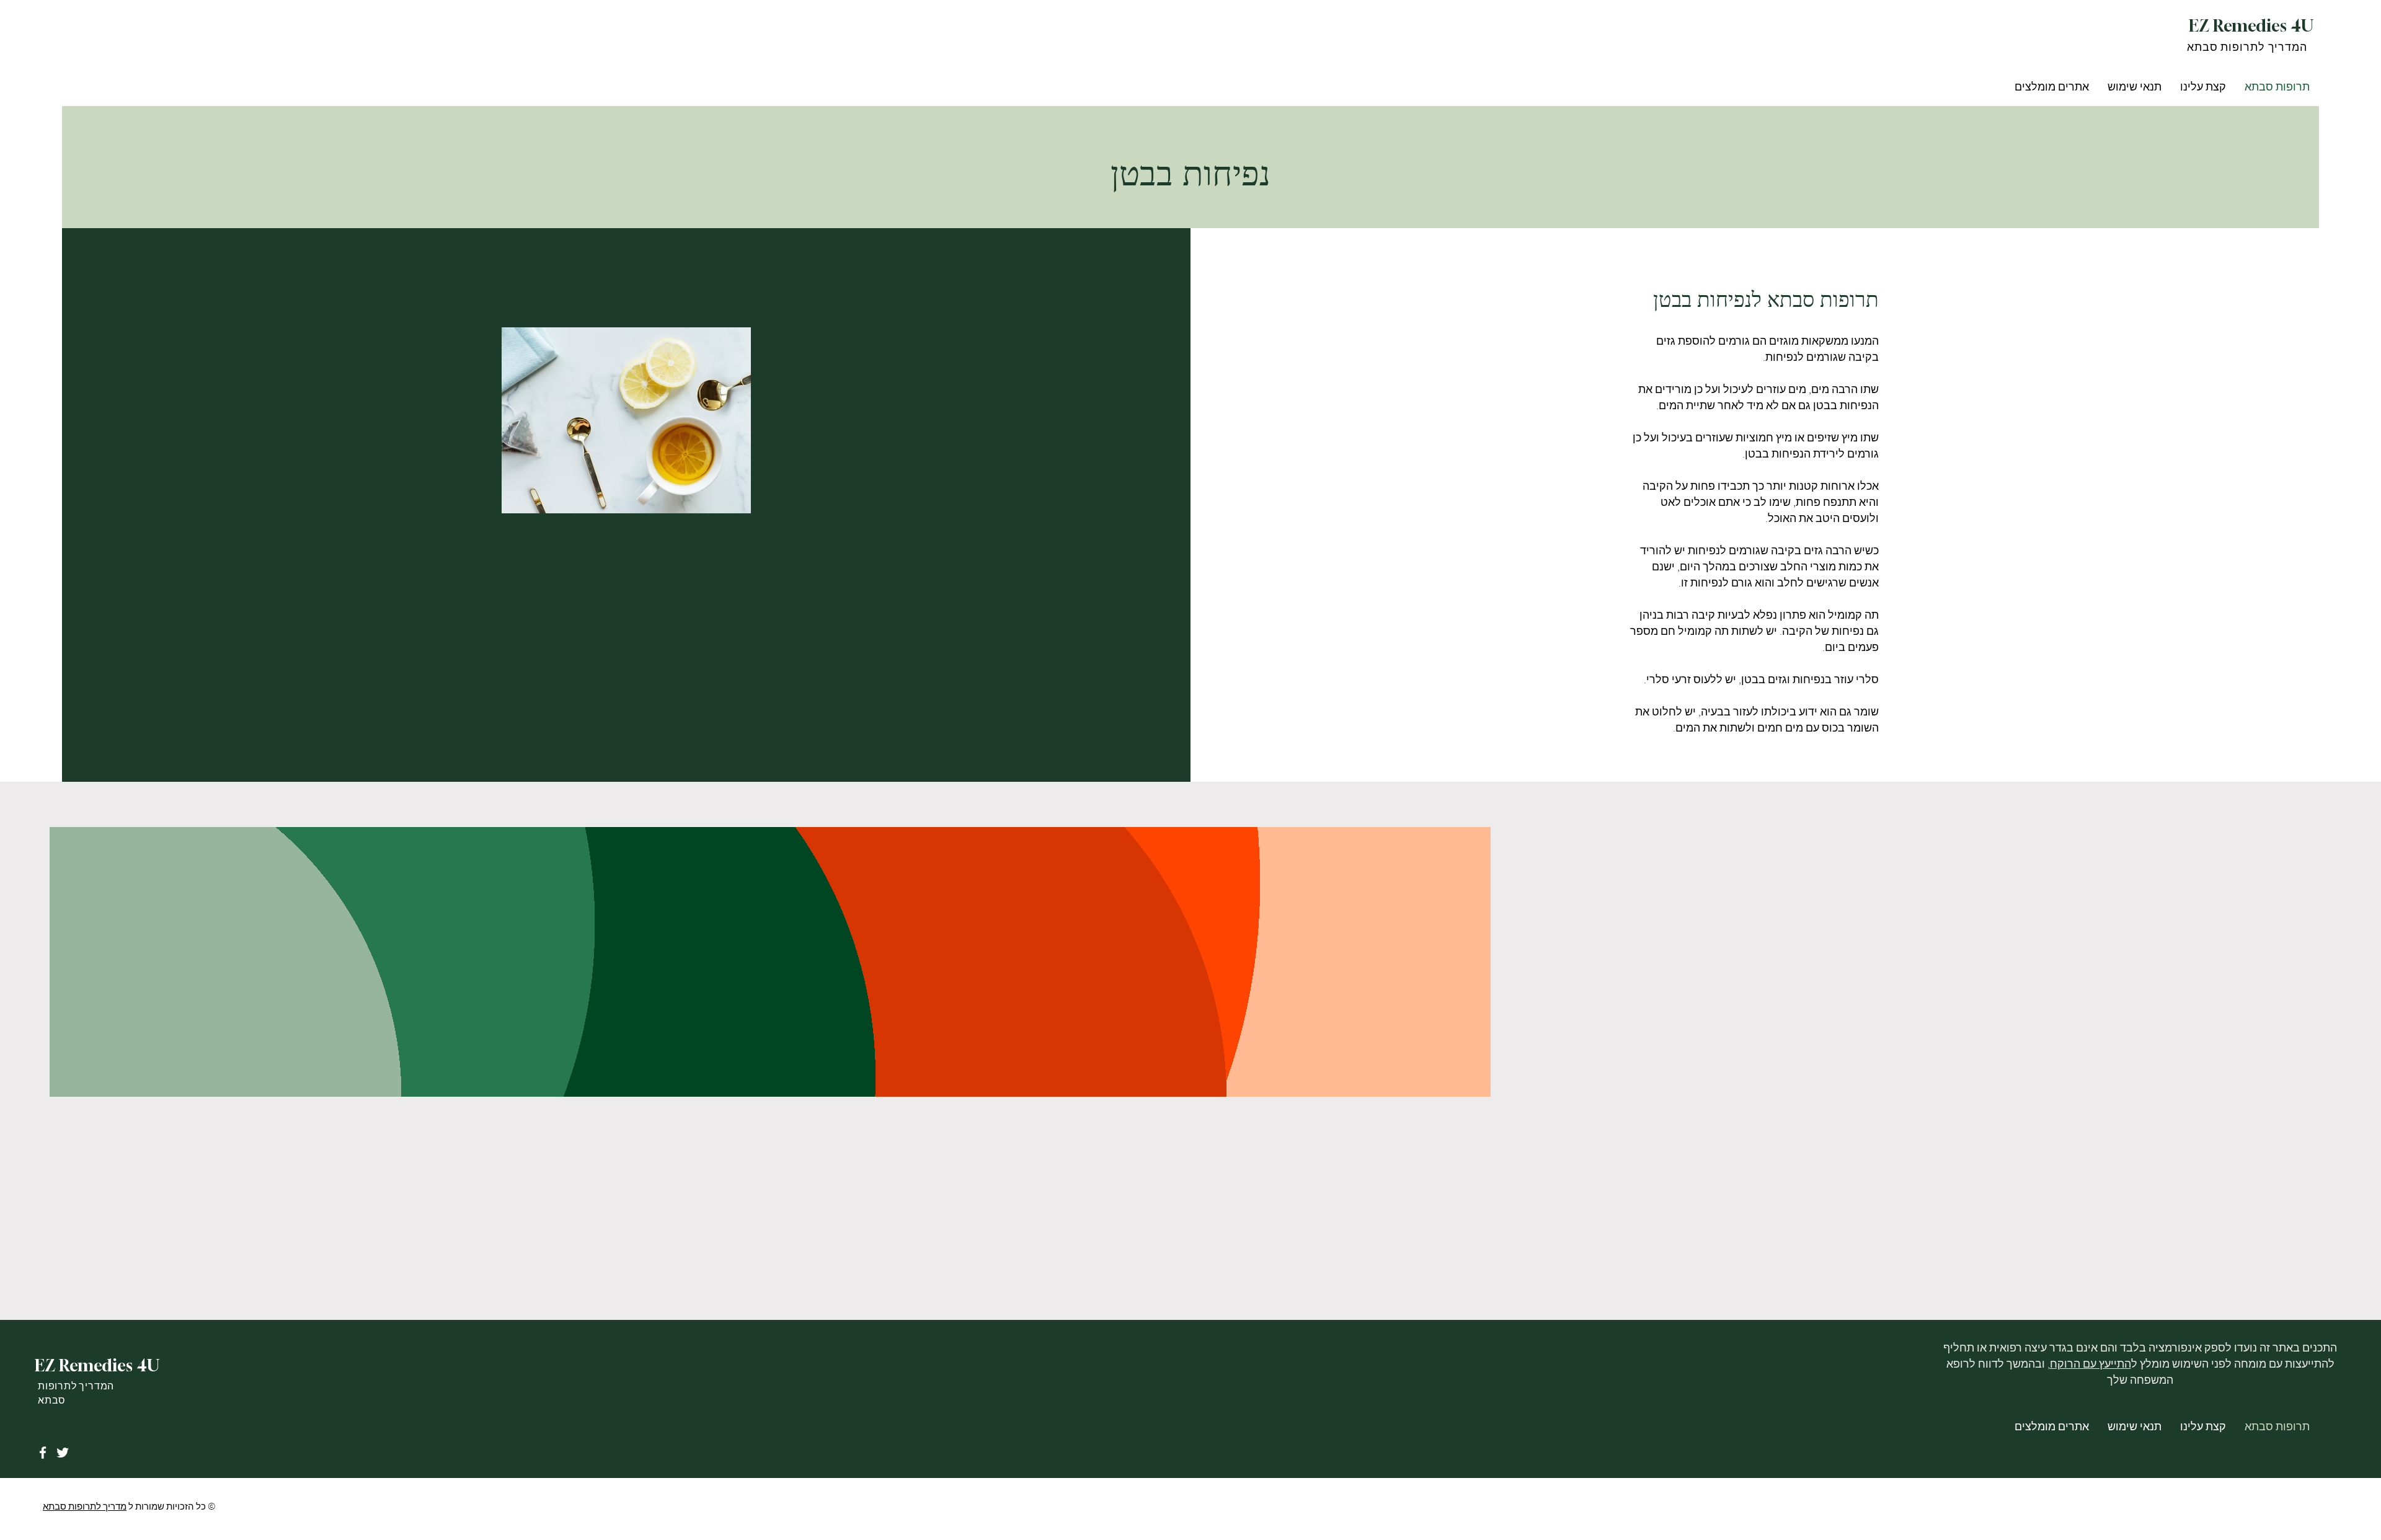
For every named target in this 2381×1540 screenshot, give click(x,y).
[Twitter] (63, 1453)
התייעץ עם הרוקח (2091, 1364)
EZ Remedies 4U (2251, 25)
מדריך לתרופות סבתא (85, 1507)
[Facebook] (43, 1453)
